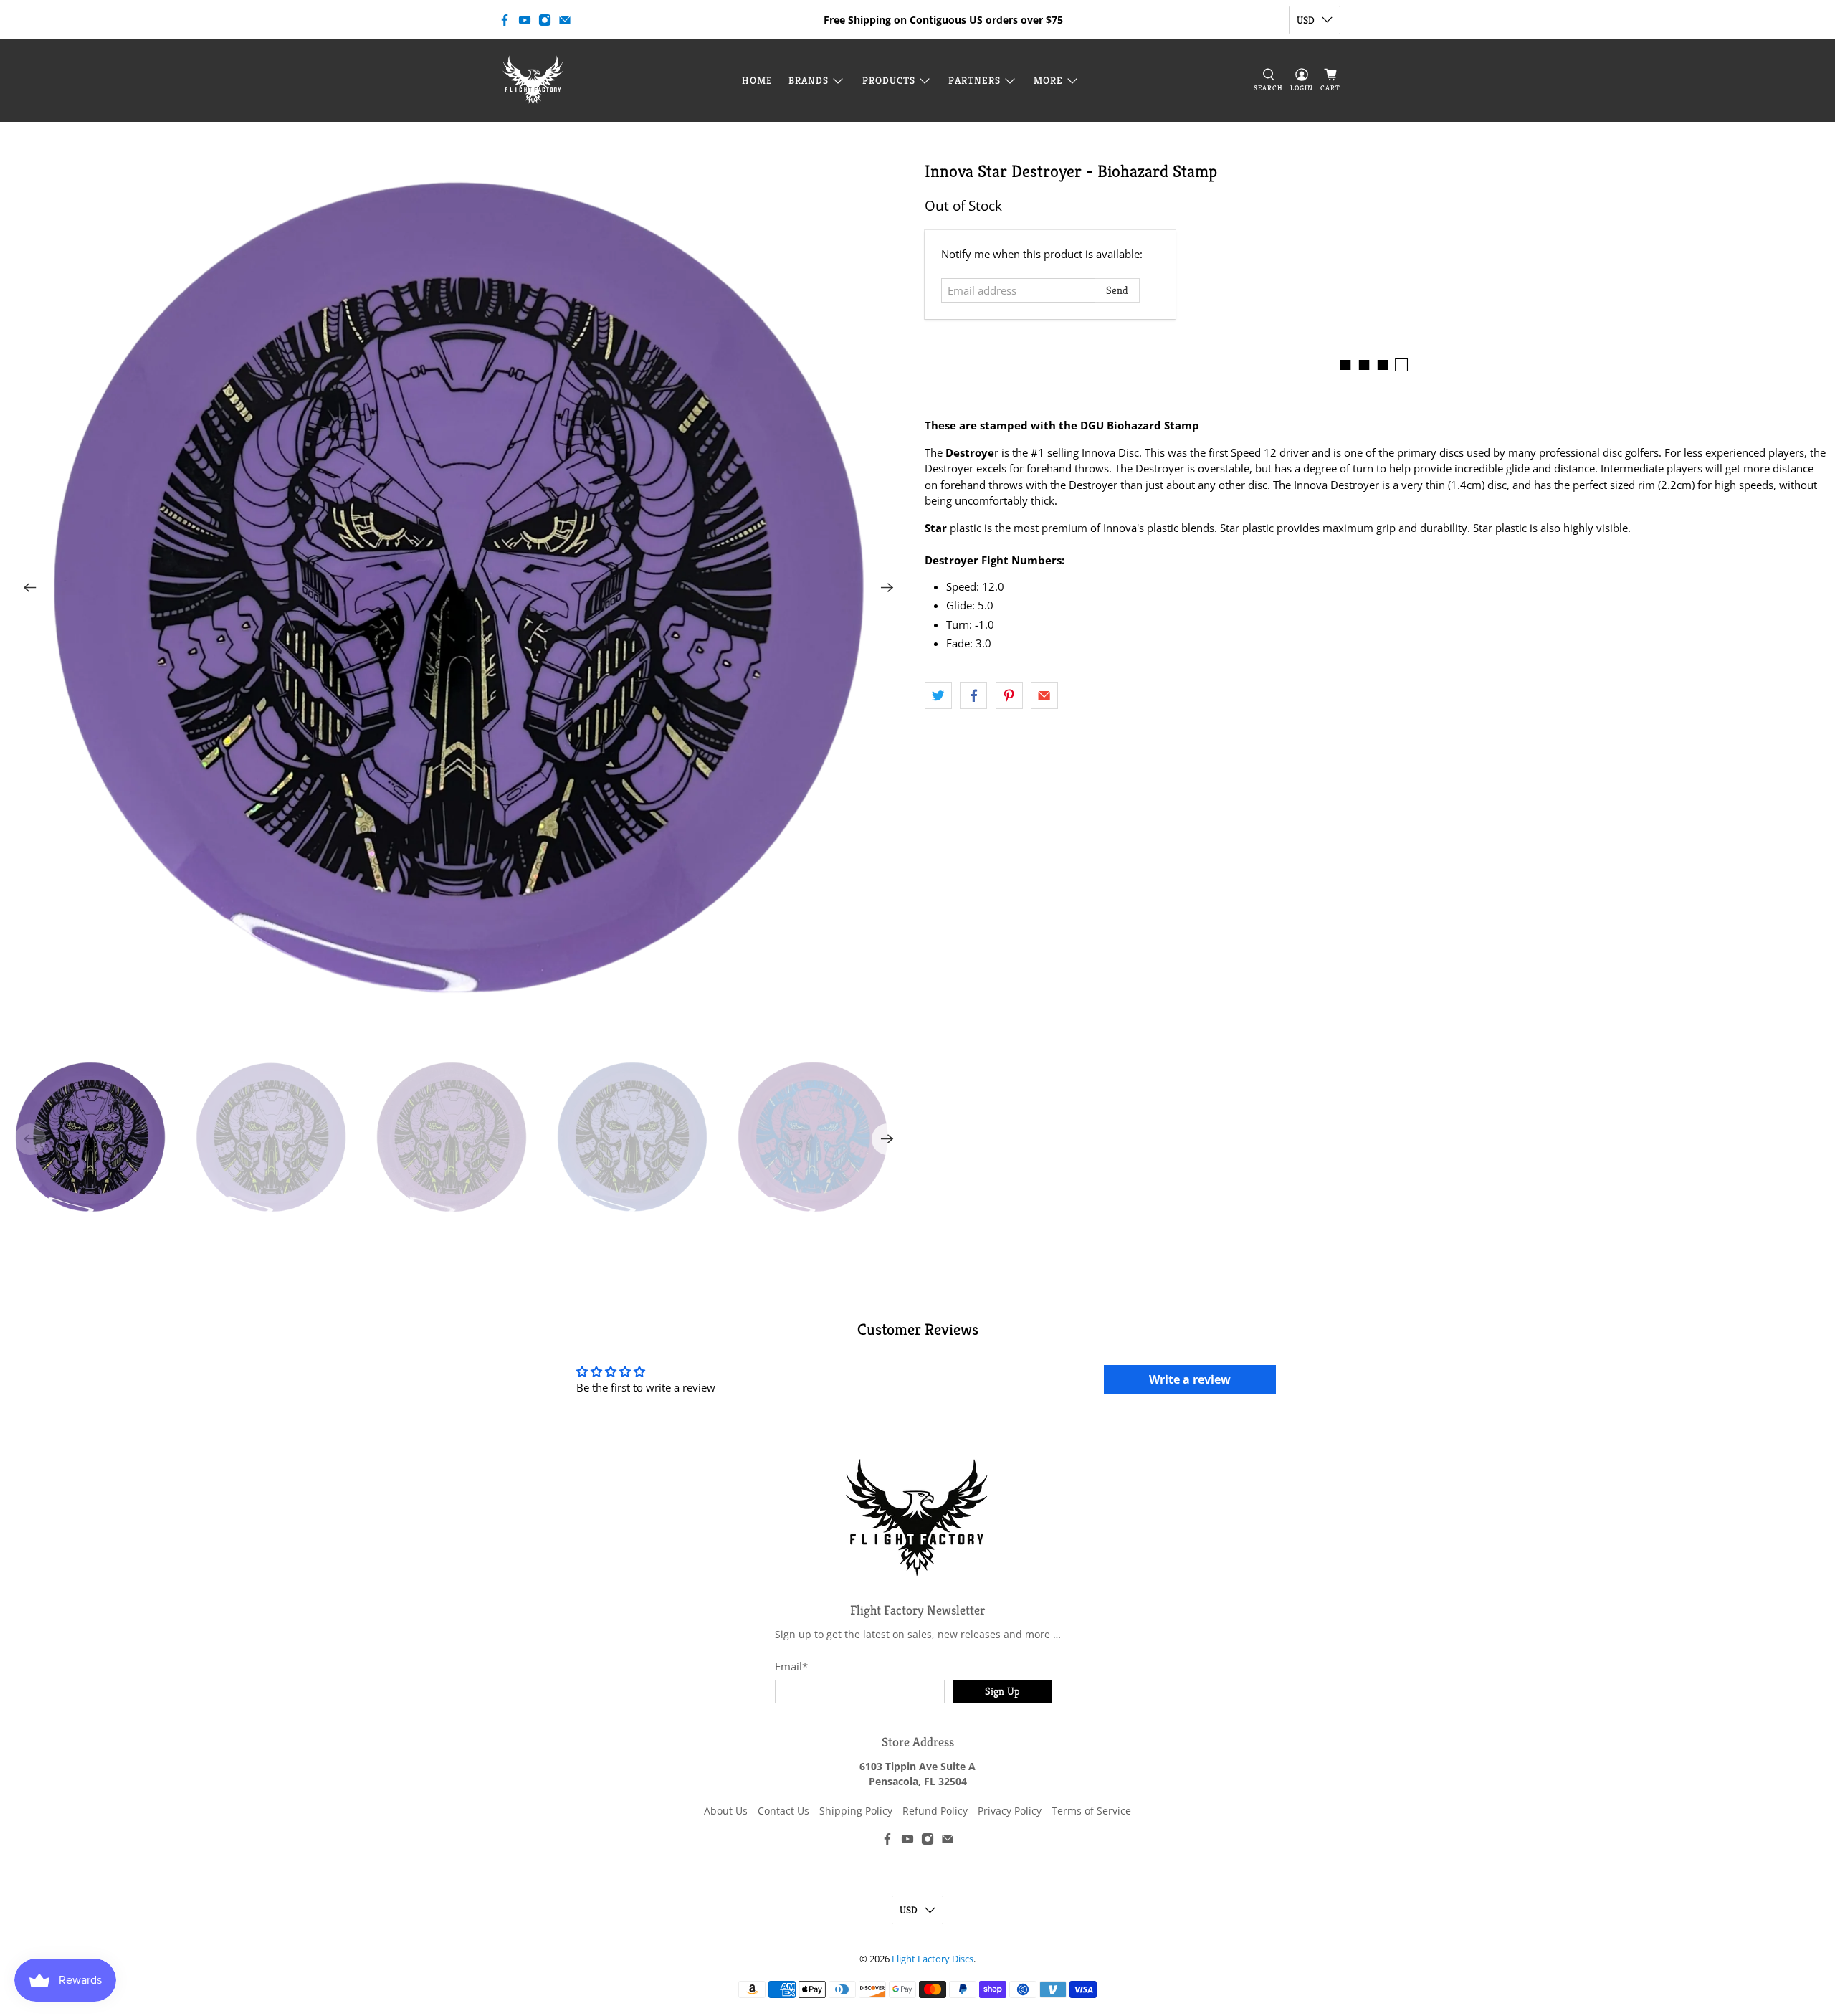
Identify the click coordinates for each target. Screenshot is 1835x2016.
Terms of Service (1091, 1811)
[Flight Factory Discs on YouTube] (525, 20)
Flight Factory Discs (933, 1959)
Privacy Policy (1010, 1811)
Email (791, 1666)
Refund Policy (935, 1811)
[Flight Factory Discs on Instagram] (545, 20)
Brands (809, 80)
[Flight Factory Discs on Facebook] (505, 20)
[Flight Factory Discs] (533, 81)
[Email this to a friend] (1044, 695)
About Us (726, 1811)
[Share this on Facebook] (973, 695)
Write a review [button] (1190, 1379)
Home (757, 80)
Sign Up (1002, 1691)
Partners (974, 80)
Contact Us (783, 1811)
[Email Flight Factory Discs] (565, 20)
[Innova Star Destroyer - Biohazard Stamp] (459, 588)
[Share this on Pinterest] (1009, 695)
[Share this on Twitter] (938, 695)
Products (889, 80)
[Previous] (30, 588)
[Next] (887, 588)
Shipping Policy (856, 1811)
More (1048, 80)
